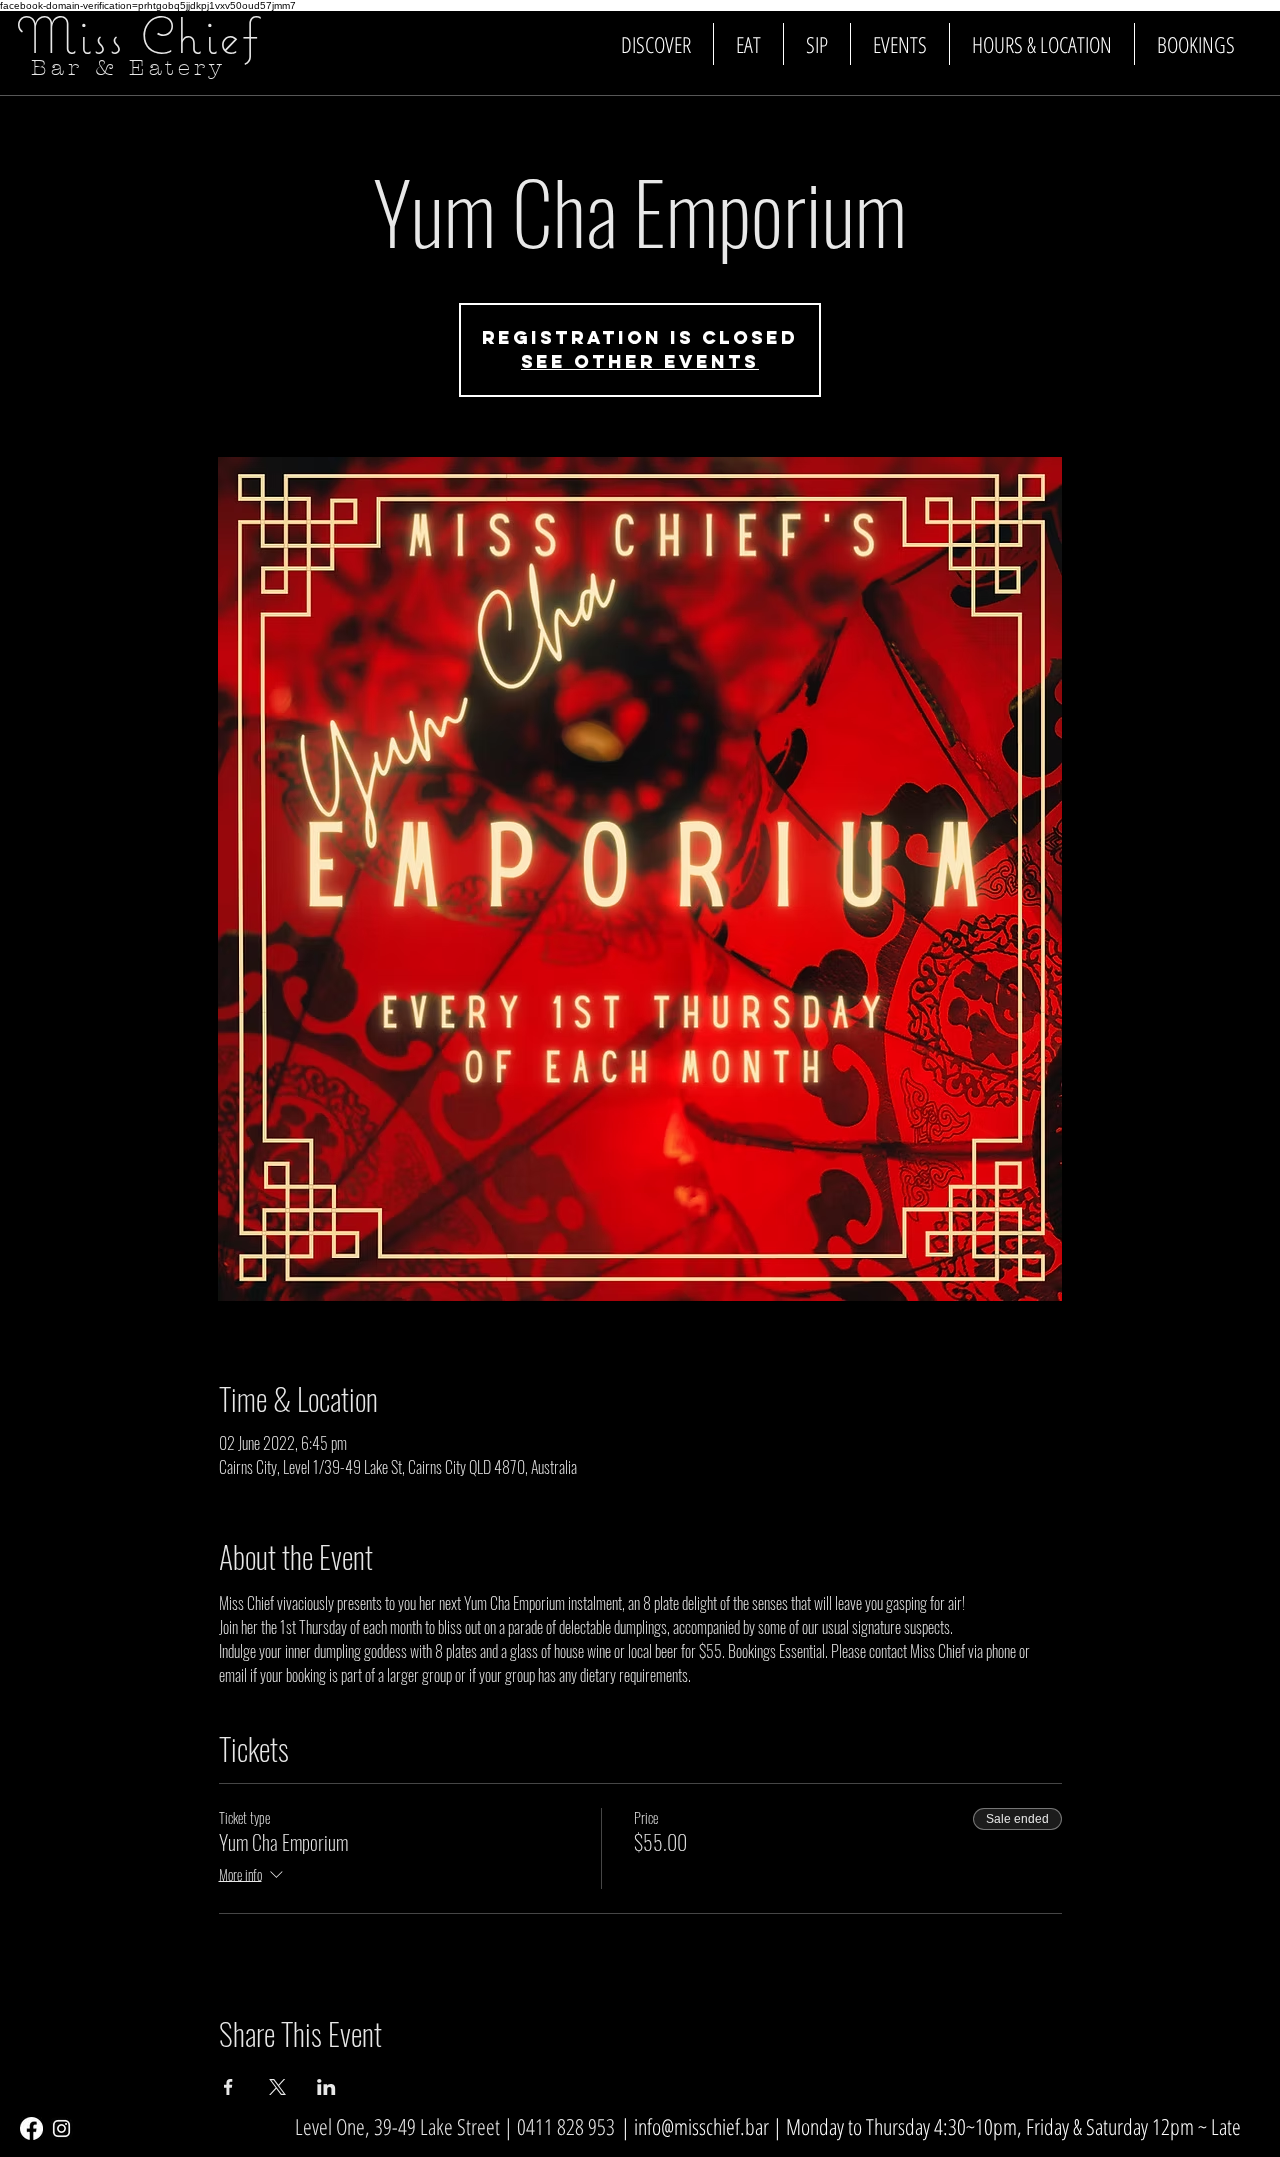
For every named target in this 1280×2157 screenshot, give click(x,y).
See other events (640, 361)
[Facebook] (31, 2128)
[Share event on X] (277, 2087)
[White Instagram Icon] (61, 2128)
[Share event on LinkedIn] (326, 2087)
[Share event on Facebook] (228, 2087)
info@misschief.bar (701, 2126)
